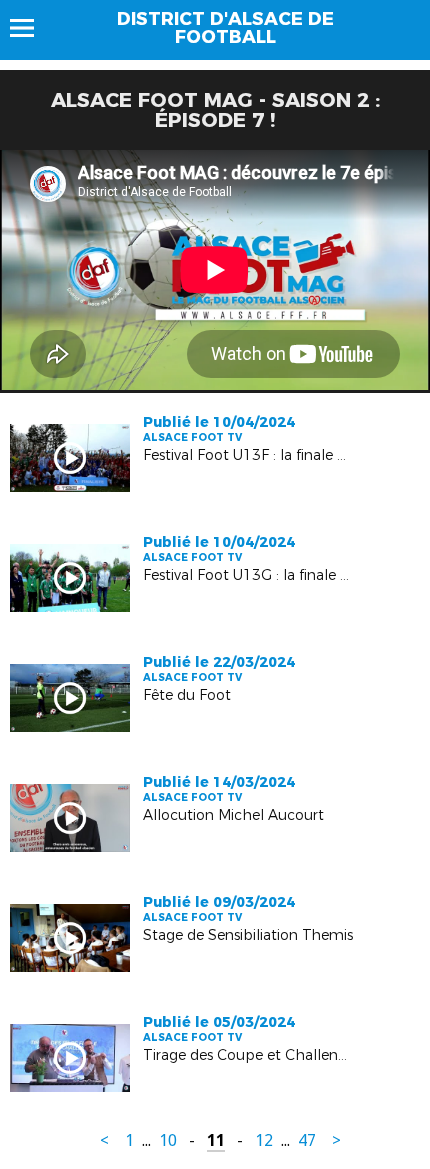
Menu (31, 28)
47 (307, 1140)
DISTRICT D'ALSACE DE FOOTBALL (225, 28)
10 (168, 1140)
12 (264, 1140)
